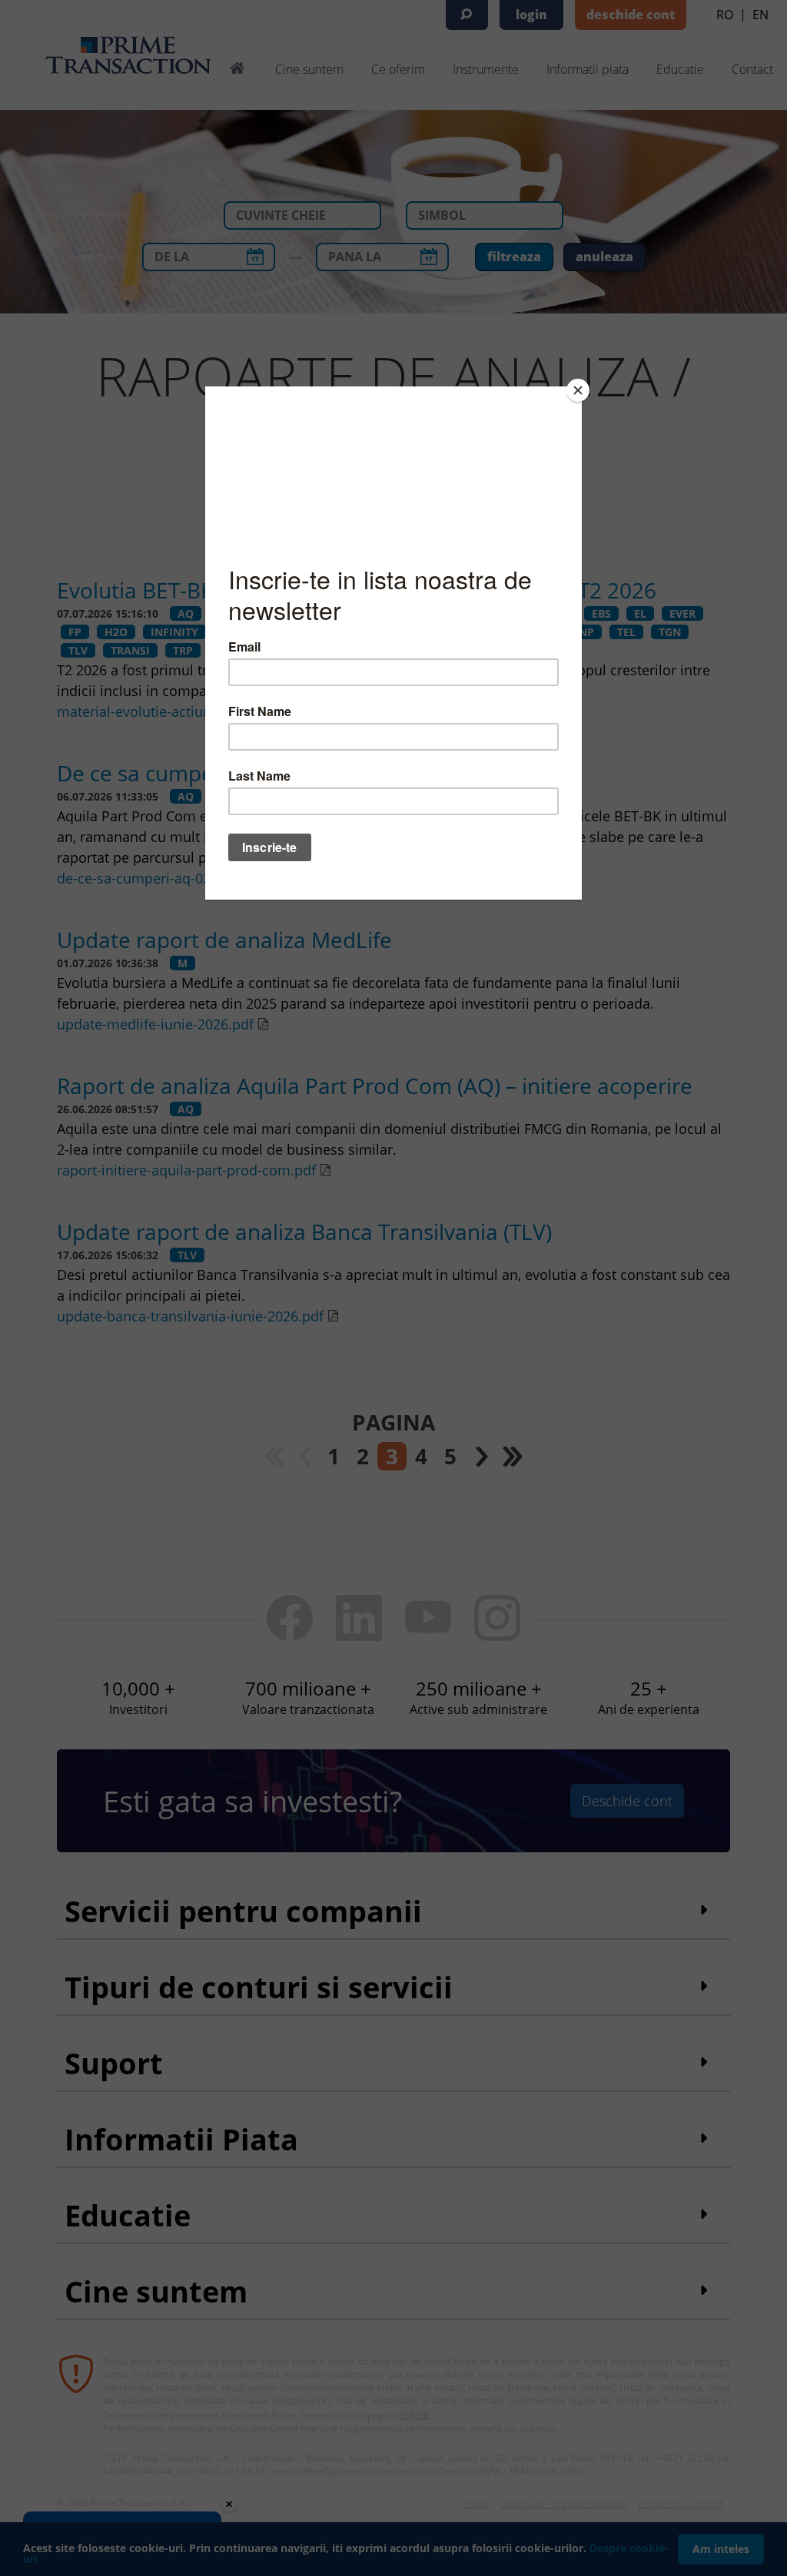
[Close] (578, 390)
